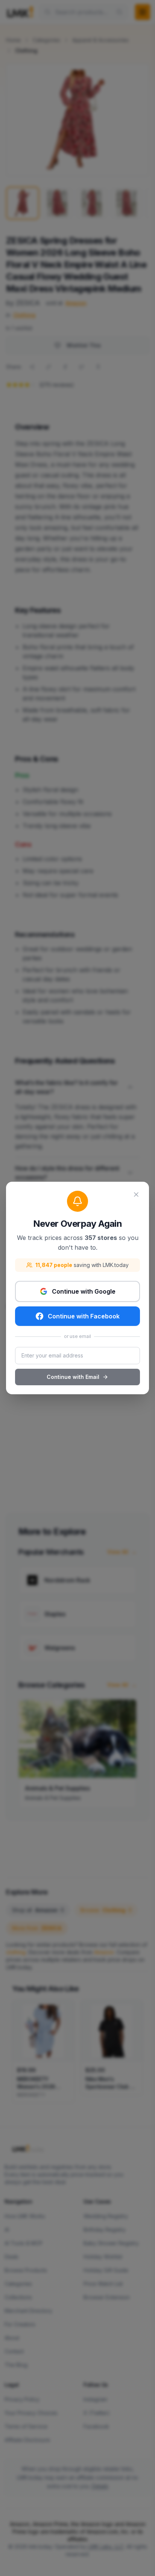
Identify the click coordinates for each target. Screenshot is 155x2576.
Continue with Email (73, 1377)
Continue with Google (84, 1291)
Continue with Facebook (84, 1316)
